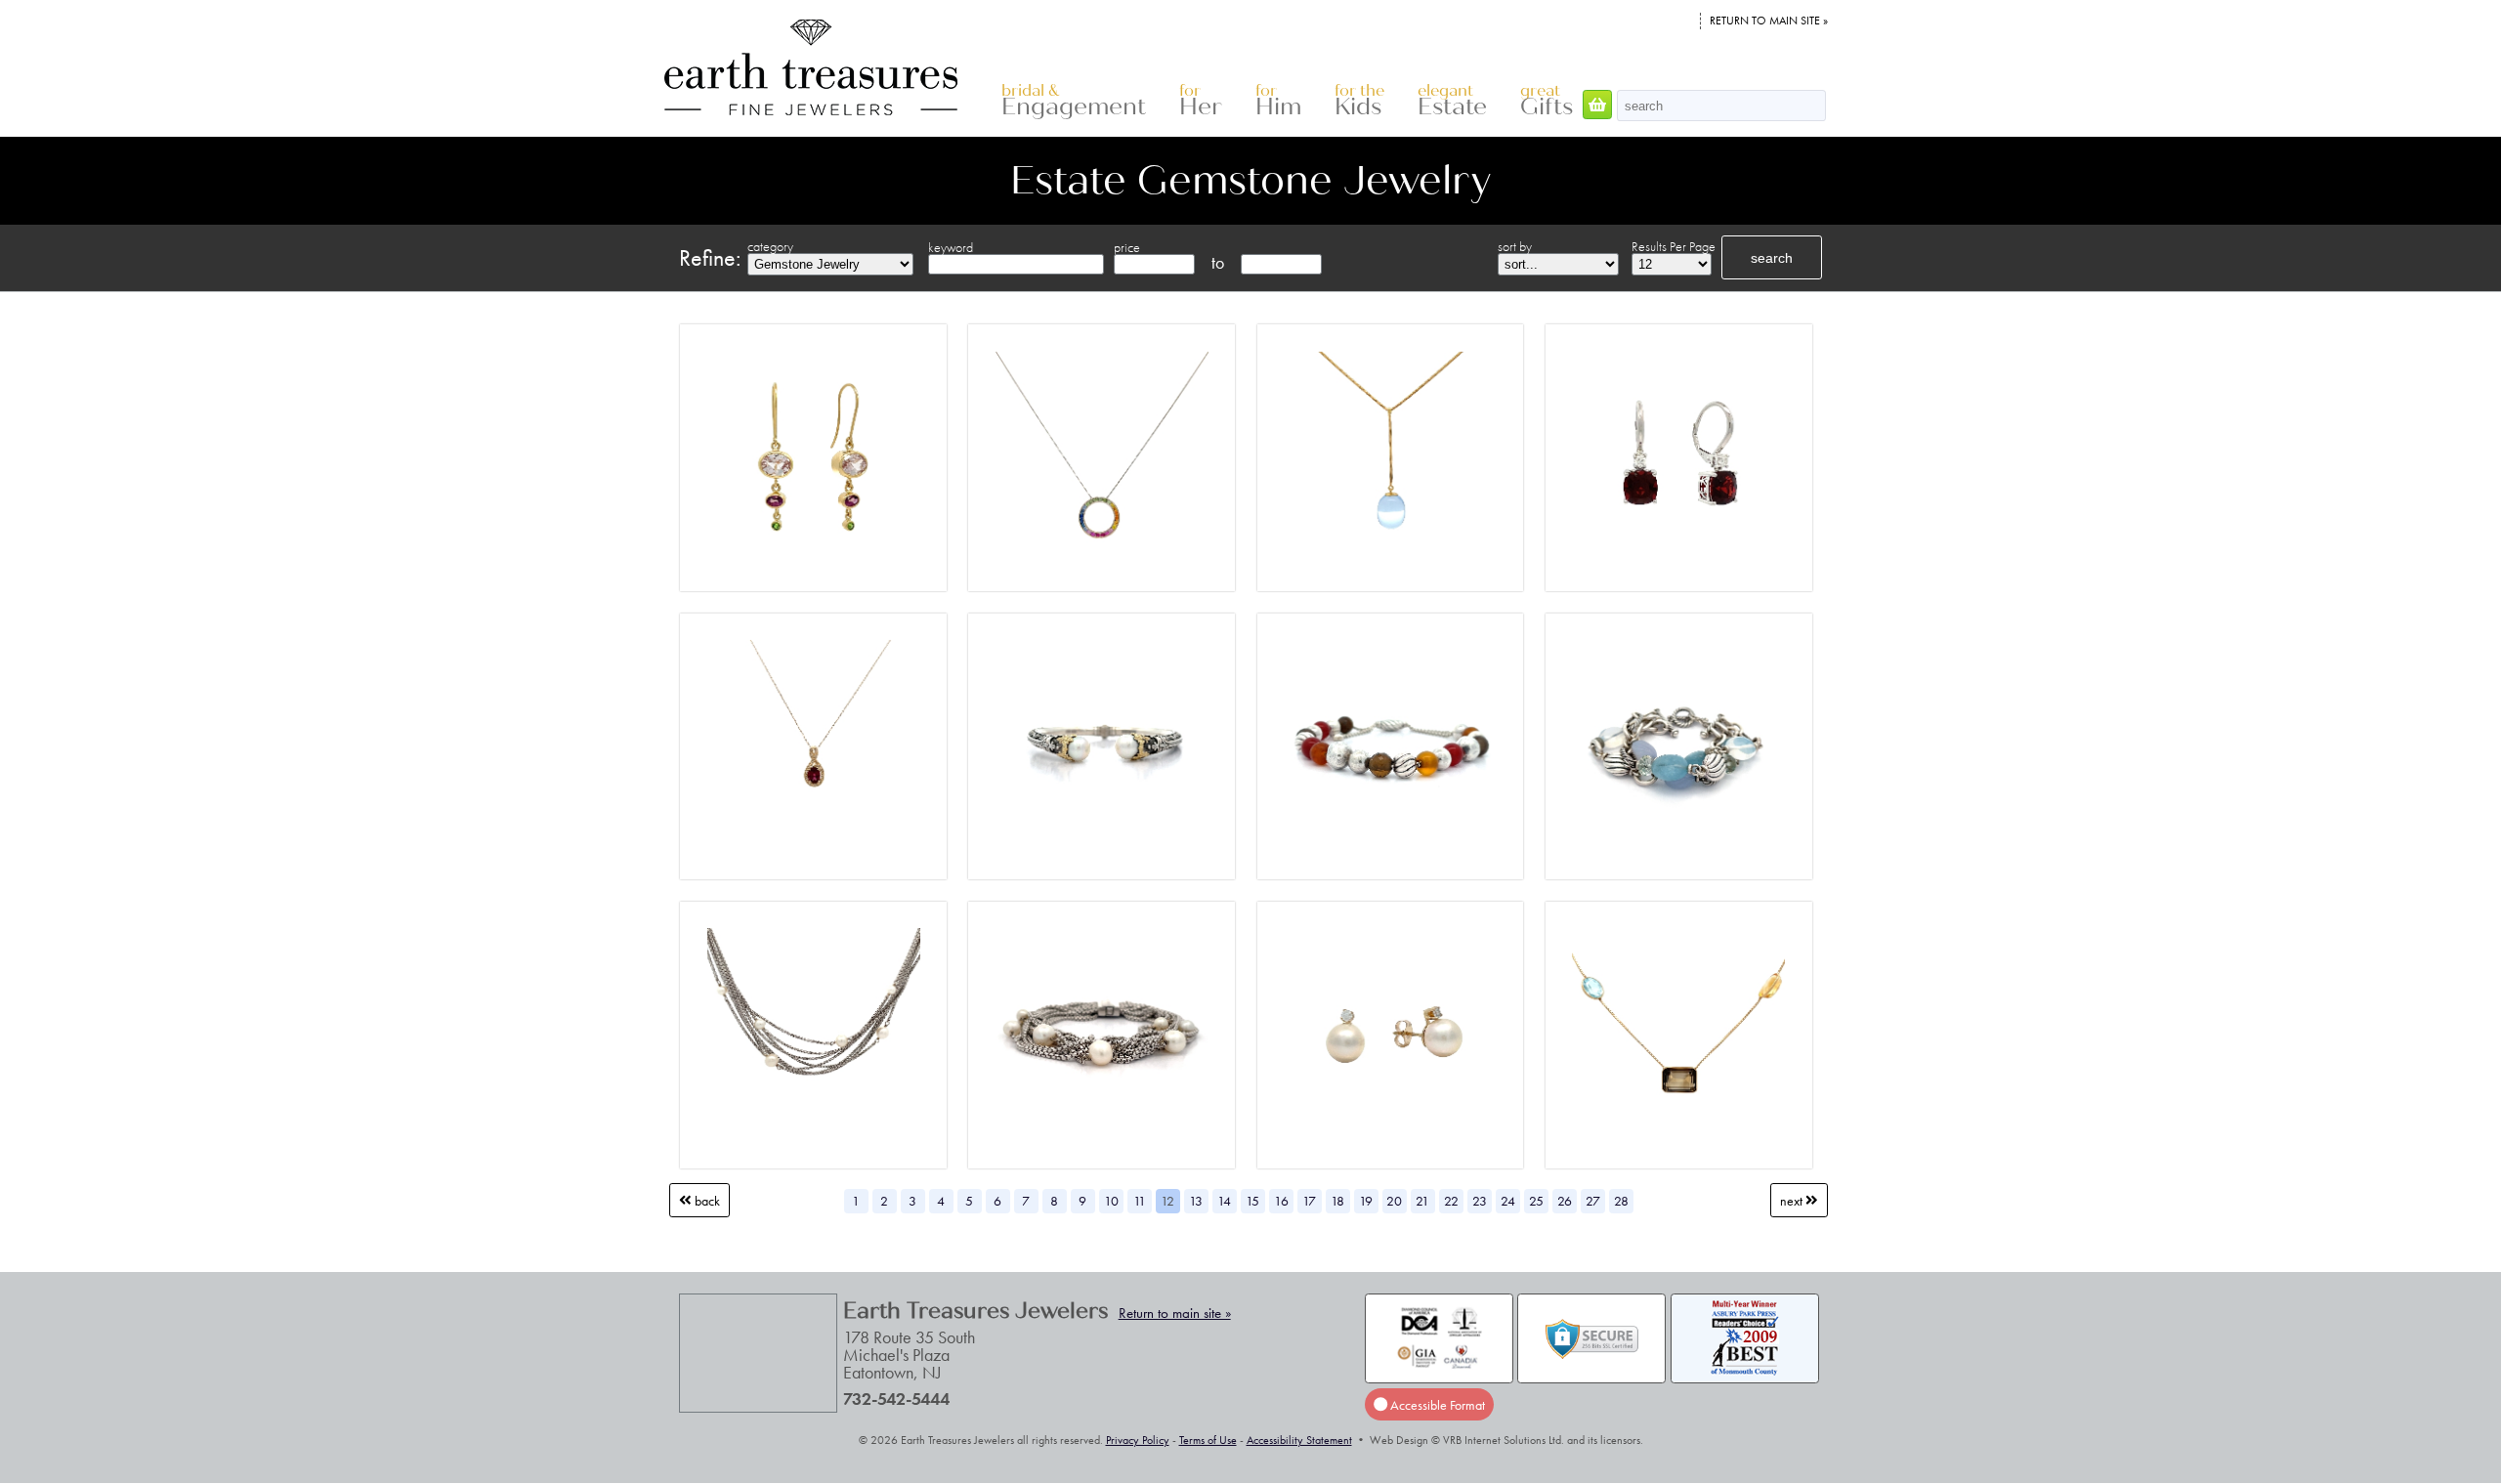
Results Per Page (1674, 246)
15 (1252, 1201)
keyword (951, 247)
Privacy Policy (1138, 1440)
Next (1793, 1201)
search (1772, 258)
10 (1111, 1201)
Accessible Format (1436, 1405)
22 (1451, 1201)
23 (1480, 1201)
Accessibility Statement (1299, 1440)
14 (1224, 1201)
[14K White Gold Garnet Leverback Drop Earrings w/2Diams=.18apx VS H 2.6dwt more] (1679, 458)
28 (1621, 1201)
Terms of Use (1208, 1440)
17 (1309, 1201)
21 (1422, 1201)
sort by (1515, 246)
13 (1196, 1201)
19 (1366, 1201)
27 (1593, 1201)
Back (706, 1201)
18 (1337, 1201)
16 (1281, 1201)
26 (1565, 1201)
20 (1394, 1201)
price (1127, 247)
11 (1140, 1201)
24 (1508, 1201)
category (770, 246)
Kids (1359, 101)
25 (1536, 1201)
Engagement (1074, 101)
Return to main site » (1769, 21)
